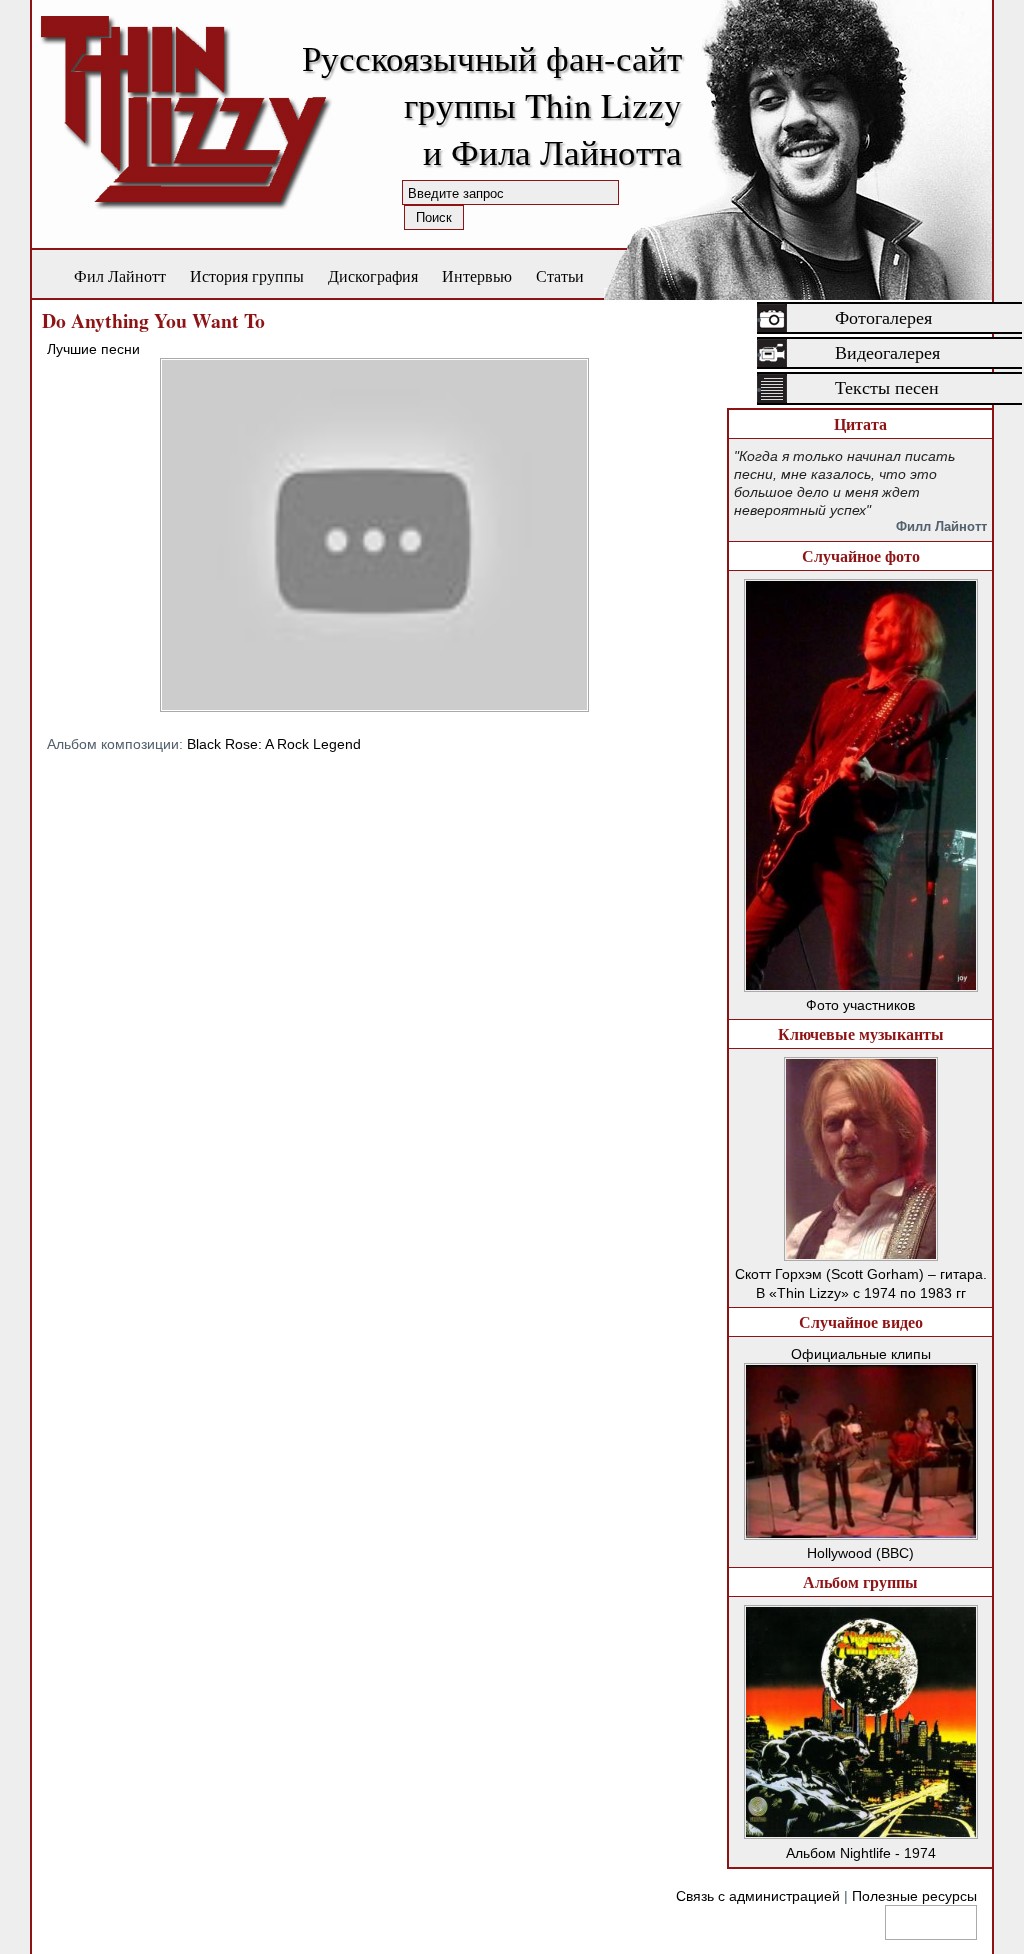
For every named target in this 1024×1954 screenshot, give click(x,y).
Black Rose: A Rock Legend (274, 744)
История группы (247, 275)
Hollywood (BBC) (860, 1553)
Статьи (560, 275)
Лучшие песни (93, 349)
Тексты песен (887, 388)
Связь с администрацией (758, 1896)
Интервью (477, 275)
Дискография (373, 275)
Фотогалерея (883, 318)
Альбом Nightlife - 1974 (861, 1853)
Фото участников (860, 1005)
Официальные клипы (861, 1354)
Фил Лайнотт (120, 275)
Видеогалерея (887, 353)
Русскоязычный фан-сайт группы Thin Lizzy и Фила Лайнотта (492, 104)
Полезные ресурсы (914, 1896)
